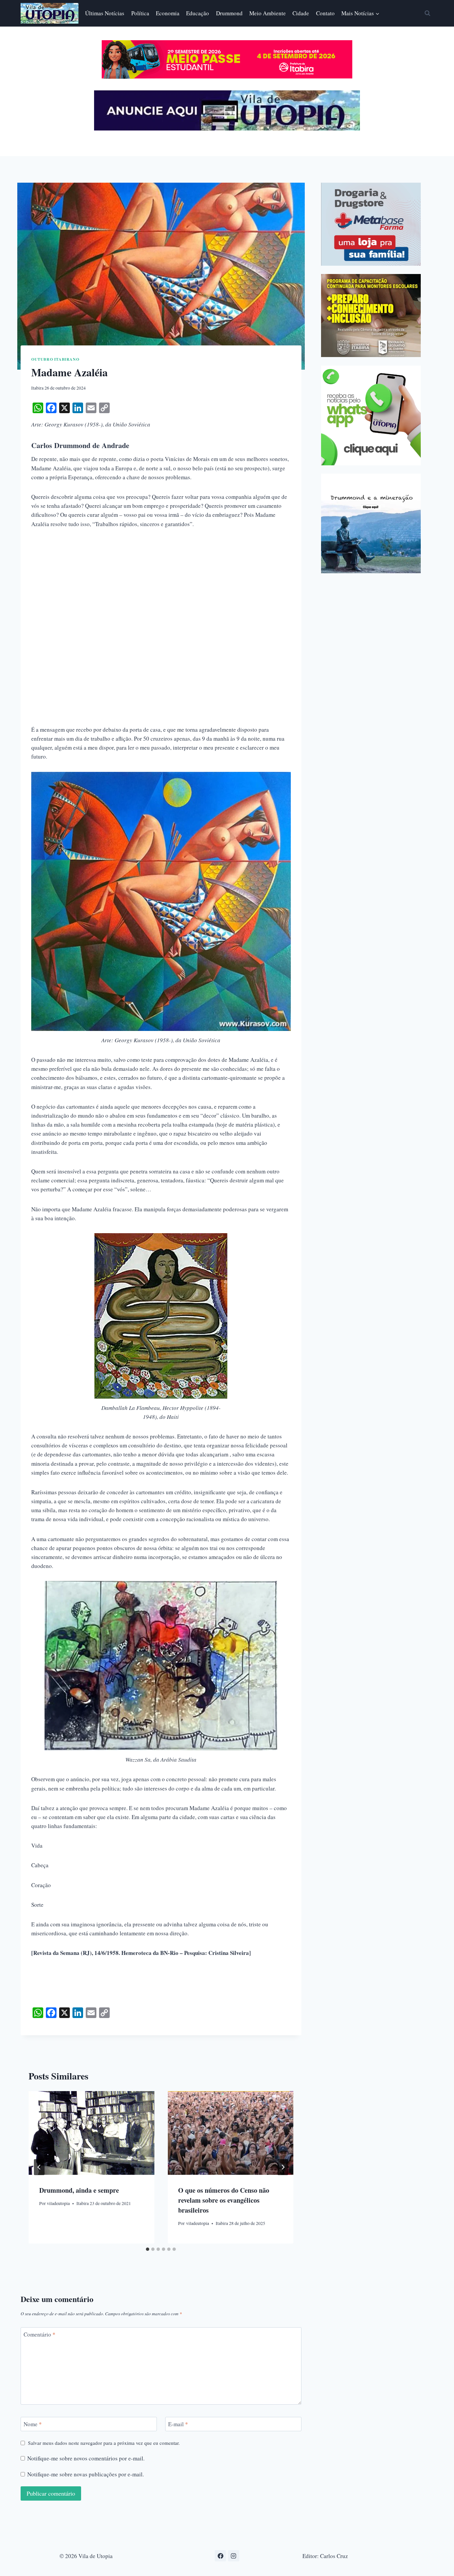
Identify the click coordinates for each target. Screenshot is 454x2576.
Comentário (40, 2335)
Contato (325, 13)
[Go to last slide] (39, 2167)
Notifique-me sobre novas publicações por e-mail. (86, 2474)
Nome (33, 2424)
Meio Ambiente (268, 13)
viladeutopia (58, 2203)
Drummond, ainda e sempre (79, 2190)
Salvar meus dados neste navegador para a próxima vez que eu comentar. (104, 2443)
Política (140, 13)
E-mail (178, 2424)
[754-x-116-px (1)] (227, 77)
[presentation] (91, 2133)
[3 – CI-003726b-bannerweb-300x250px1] (371, 316)
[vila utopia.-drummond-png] (371, 523)
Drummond (229, 13)
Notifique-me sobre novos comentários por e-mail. (86, 2458)
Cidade (301, 13)
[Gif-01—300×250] (371, 224)
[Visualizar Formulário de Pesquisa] (427, 13)
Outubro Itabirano (55, 359)
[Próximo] (283, 2167)
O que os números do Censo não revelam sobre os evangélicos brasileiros (224, 2200)
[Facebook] (220, 2556)
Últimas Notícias (105, 13)
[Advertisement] (161, 586)
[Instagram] (234, 2556)
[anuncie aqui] (227, 129)
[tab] (148, 2249)
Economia (168, 13)
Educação (198, 13)
